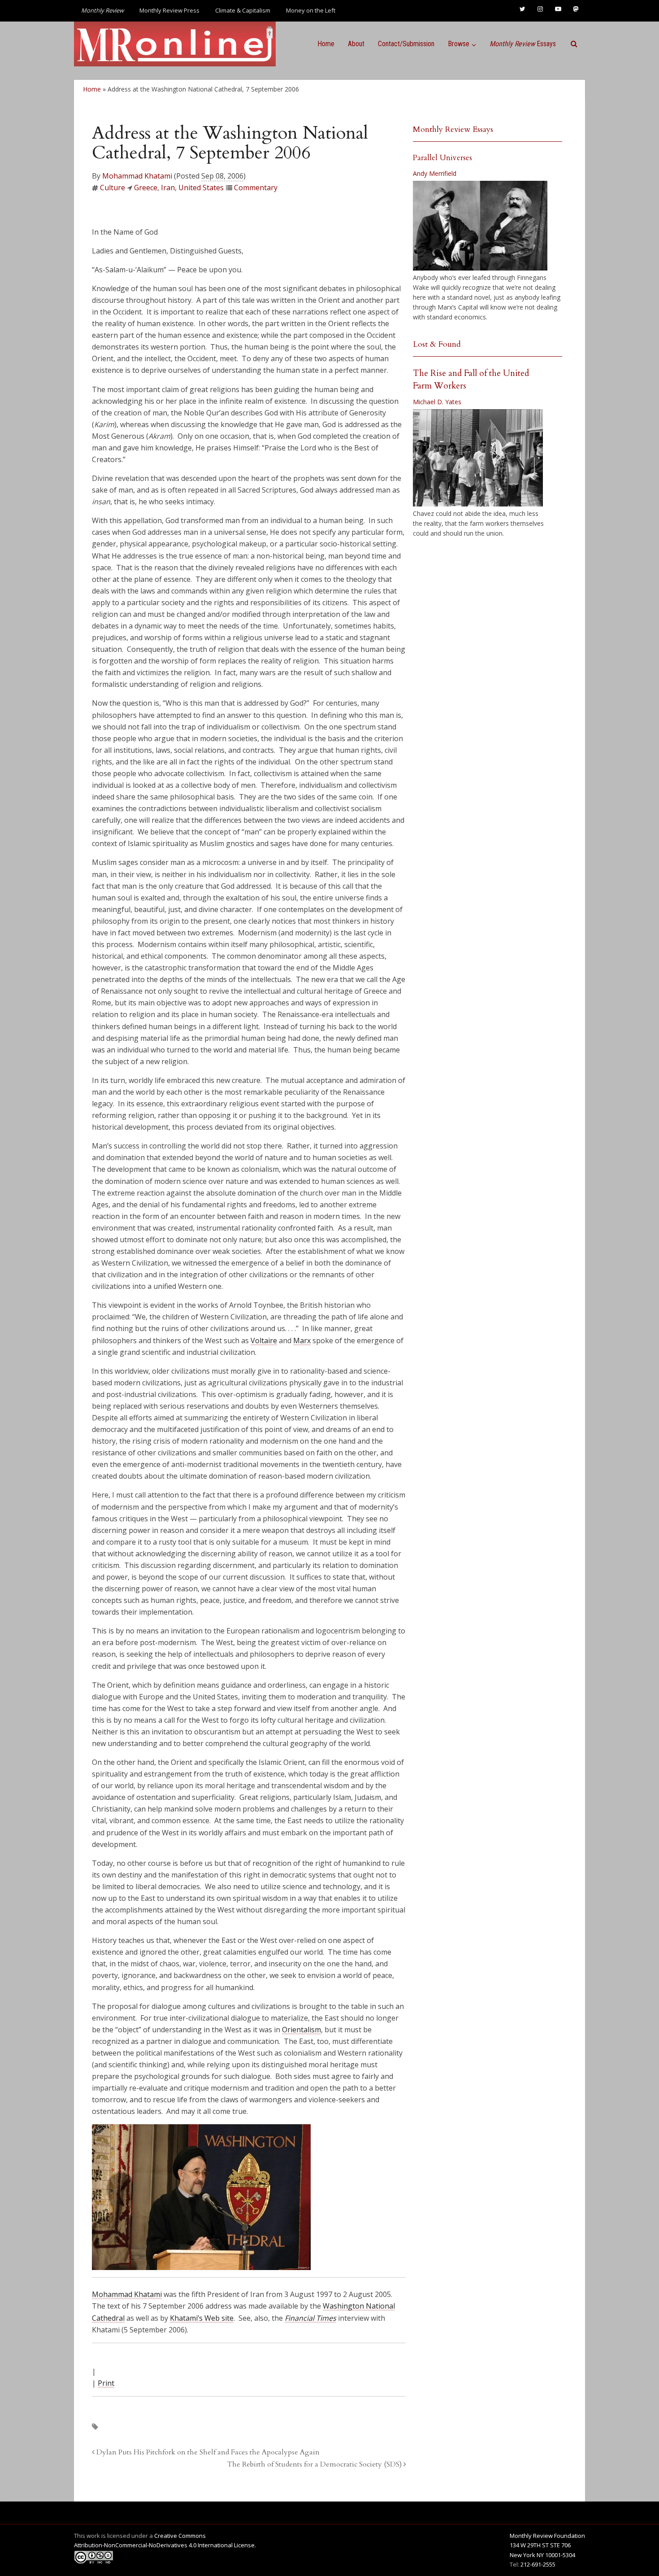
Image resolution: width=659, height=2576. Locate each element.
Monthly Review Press (169, 10)
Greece (146, 188)
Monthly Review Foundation (547, 2536)
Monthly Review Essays (453, 129)
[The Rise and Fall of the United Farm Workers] (478, 458)
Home (326, 44)
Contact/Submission (406, 44)
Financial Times (310, 2318)
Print (106, 2383)
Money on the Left (311, 10)
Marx (302, 1340)
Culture (113, 188)
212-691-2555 (538, 2564)
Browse (459, 44)
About (356, 44)
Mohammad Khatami (137, 176)
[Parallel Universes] (480, 226)
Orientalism (301, 2030)
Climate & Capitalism (243, 10)
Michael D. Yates (437, 402)
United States (201, 188)
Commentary (256, 188)
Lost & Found (437, 344)
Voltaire (264, 1340)
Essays (523, 44)
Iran (168, 188)
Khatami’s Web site (202, 2318)
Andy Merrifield (435, 173)
